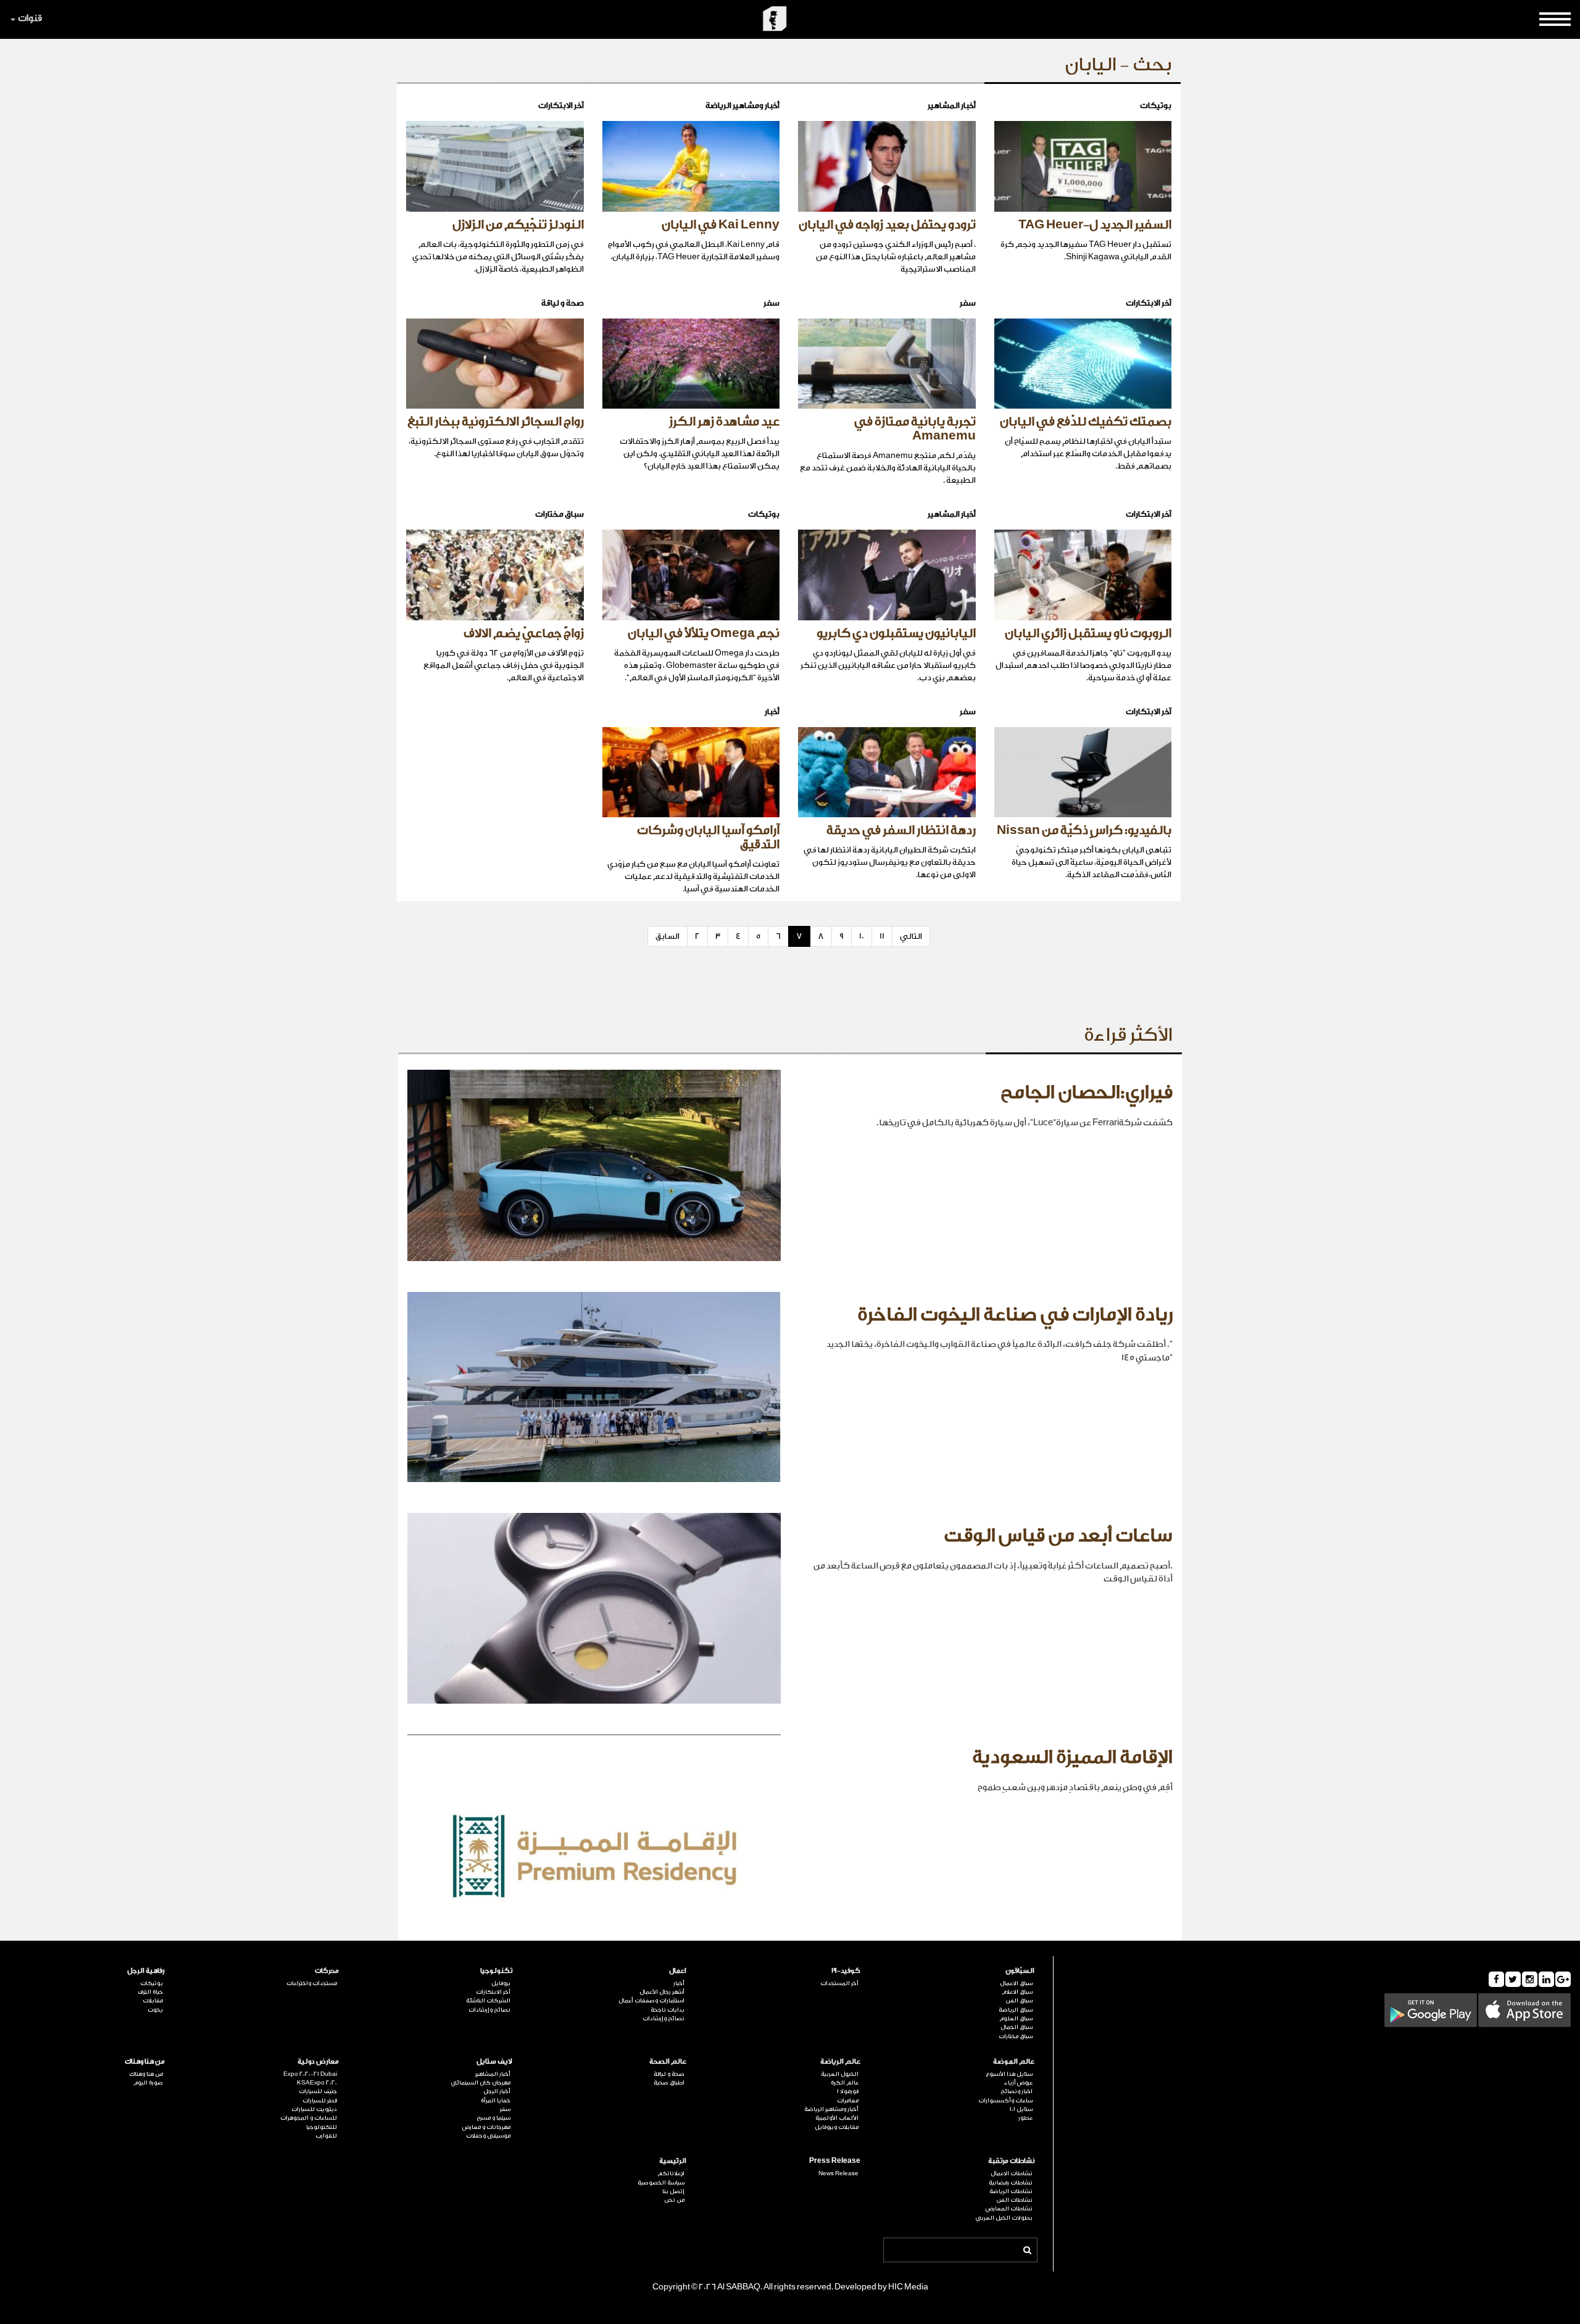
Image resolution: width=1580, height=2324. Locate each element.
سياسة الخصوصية (661, 2183)
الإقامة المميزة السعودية (1072, 1757)
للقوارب (326, 2136)
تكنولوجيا (496, 1971)
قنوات (30, 18)
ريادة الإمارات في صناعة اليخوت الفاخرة (1015, 1315)
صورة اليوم (148, 2083)
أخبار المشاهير (493, 2074)
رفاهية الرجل (146, 1971)
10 (862, 936)
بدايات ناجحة (667, 2010)
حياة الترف (150, 1992)
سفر (505, 2109)
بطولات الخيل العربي (1004, 2218)
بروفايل (501, 1983)
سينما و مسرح (493, 2118)
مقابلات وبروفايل (837, 2127)
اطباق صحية (669, 2083)
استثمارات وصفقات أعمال (651, 2001)
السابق (667, 936)
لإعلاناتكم (671, 2173)
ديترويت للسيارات (314, 2109)
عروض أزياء (1018, 2083)
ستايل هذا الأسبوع (1009, 2074)
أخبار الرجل (497, 2091)
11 (882, 936)
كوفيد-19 (846, 1971)
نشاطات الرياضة (1011, 2191)
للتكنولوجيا (322, 2127)
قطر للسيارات (320, 2101)
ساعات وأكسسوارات (1005, 2101)
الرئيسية (673, 2161)
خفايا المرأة (496, 2101)
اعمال (678, 1971)
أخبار (679, 1983)
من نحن (674, 2200)
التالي (911, 936)
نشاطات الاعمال (1012, 2173)
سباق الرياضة (1016, 2010)
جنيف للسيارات (318, 2091)
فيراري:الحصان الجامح (1087, 1093)
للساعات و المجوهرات (309, 2118)
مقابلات (153, 2001)
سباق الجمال (1017, 2027)
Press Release (835, 2161)
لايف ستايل (494, 2061)
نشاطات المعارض (1009, 2209)
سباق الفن (1019, 2001)
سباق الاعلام (1017, 1992)
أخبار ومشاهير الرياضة (831, 2109)
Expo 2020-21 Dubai (310, 2074)
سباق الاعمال (1016, 1983)
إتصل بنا (673, 2191)
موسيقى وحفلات (488, 2136)
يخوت (155, 2010)
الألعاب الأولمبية (837, 2118)
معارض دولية (318, 2061)
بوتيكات (152, 1983)
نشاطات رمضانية (1011, 2183)
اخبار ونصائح (1017, 2091)
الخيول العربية (840, 2074)
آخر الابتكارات (493, 1992)
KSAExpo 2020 (317, 2083)
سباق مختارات (1016, 2036)
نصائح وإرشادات (663, 2018)
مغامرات (848, 2101)
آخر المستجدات (839, 1983)
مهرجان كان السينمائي (480, 2083)
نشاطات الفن (1014, 2200)
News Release (838, 2173)
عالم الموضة (1014, 2061)
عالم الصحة (668, 2061)
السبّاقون (1020, 1971)
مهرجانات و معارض (486, 2127)
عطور (1025, 2118)
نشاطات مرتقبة (1011, 2161)
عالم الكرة (845, 2083)
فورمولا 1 (848, 2091)
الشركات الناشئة (488, 2001)
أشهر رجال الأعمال (662, 1992)
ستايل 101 (1021, 2109)
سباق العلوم (1016, 2018)
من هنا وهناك (145, 2061)
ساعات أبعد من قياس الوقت (1058, 1536)
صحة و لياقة (669, 2074)
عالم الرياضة (840, 2061)
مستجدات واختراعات (312, 1983)
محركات (327, 1971)
